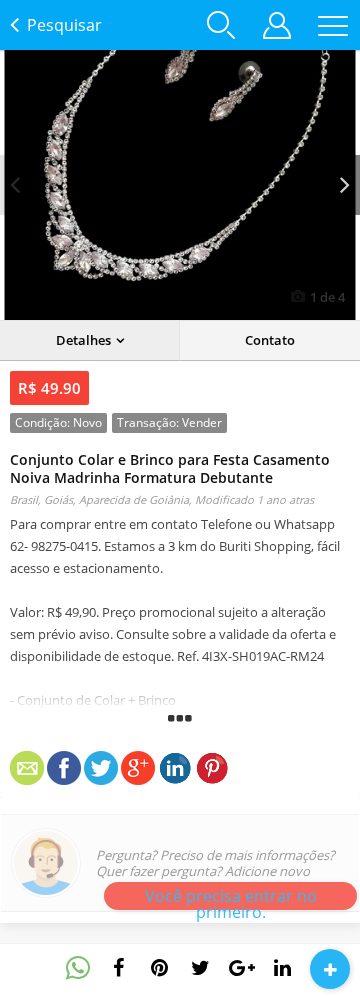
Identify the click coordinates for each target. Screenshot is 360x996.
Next (345, 185)
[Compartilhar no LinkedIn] (283, 968)
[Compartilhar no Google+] (242, 968)
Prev (15, 185)
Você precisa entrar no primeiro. (231, 897)
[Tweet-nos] (201, 968)
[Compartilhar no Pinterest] (160, 968)
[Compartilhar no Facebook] (119, 968)
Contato (270, 340)
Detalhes (83, 340)
